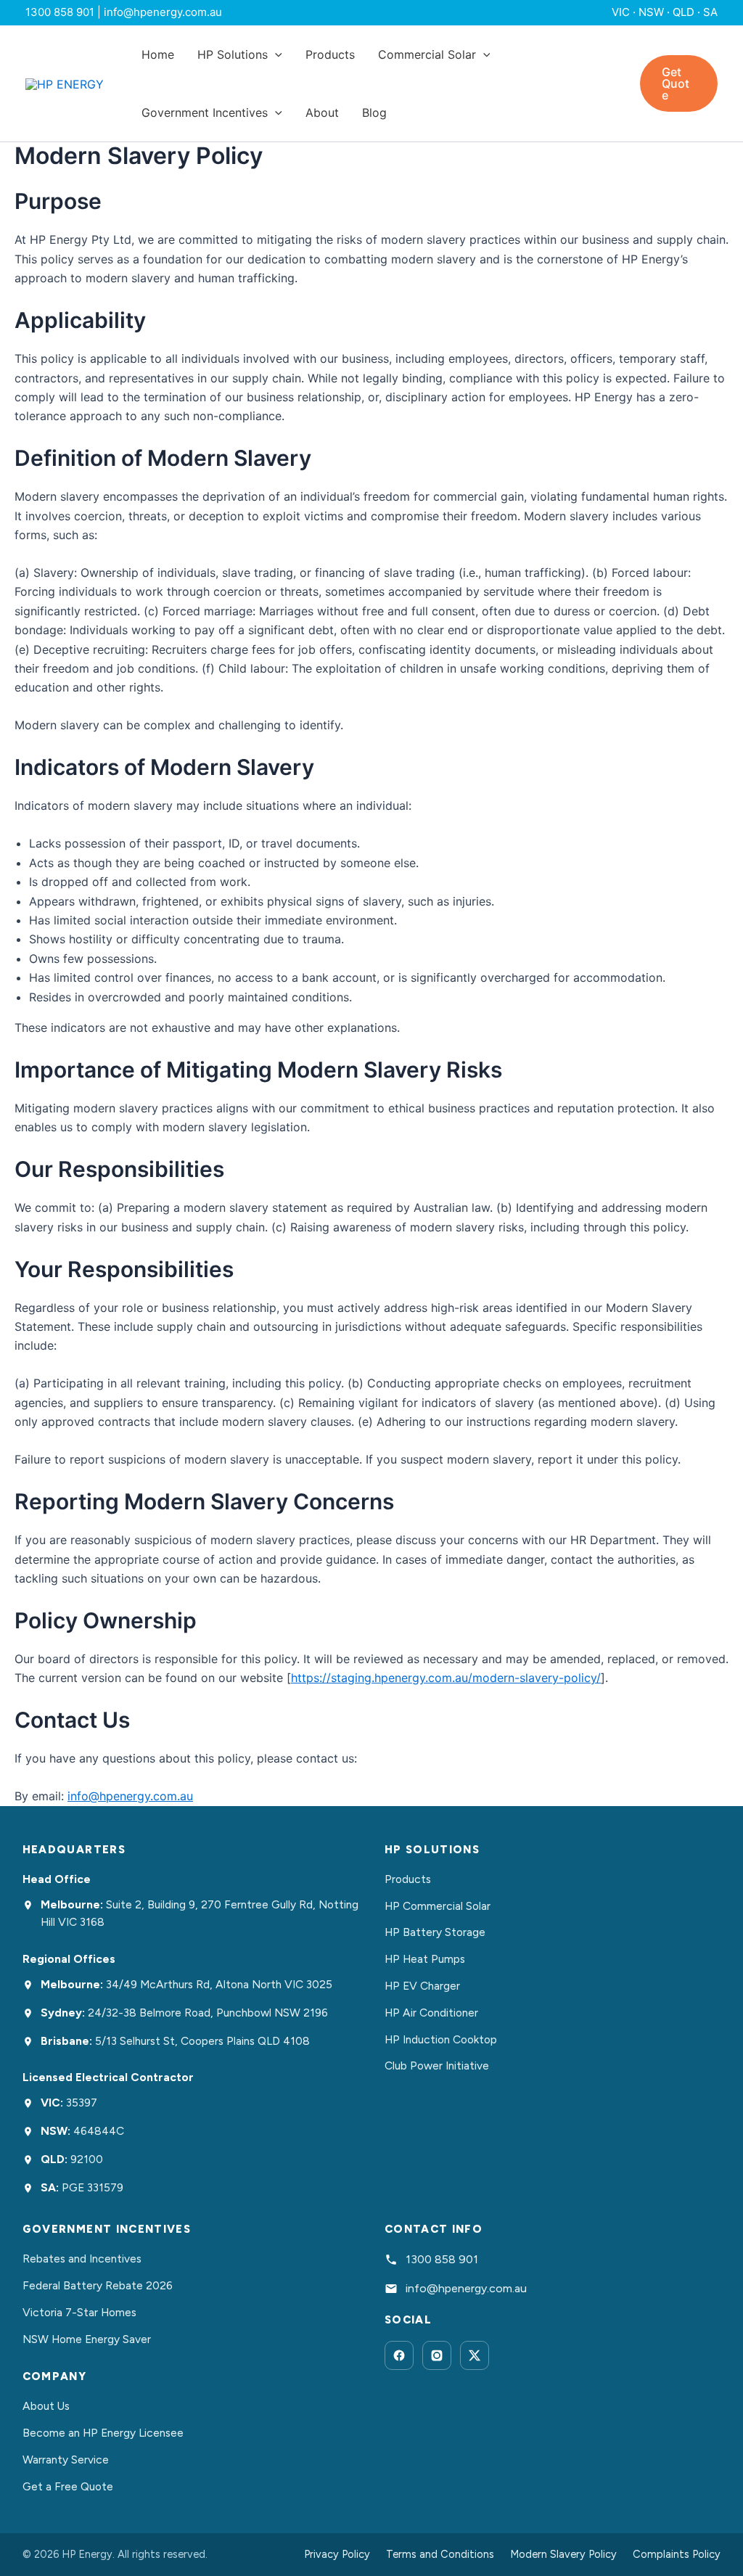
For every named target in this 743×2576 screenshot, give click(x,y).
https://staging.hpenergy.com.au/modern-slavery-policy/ (446, 1678)
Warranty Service (66, 2460)
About (322, 112)
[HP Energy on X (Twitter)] (475, 2355)
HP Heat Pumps (425, 1959)
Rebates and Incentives (82, 2259)
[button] (275, 54)
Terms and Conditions (440, 2554)
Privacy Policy (337, 2554)
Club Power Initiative (437, 2066)
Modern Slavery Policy (563, 2554)
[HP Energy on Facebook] (399, 2355)
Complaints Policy (677, 2554)
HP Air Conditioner (431, 2013)
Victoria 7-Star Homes (79, 2312)
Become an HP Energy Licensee (103, 2433)
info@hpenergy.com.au (130, 1796)
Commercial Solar (427, 54)
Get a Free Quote (68, 2486)
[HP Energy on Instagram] (437, 2355)
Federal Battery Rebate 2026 (98, 2285)
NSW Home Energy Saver (87, 2339)
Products (330, 54)
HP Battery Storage (435, 1932)
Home (158, 54)
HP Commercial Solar (438, 1906)
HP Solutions (233, 54)
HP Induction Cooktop (441, 2039)
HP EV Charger (422, 1986)
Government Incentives (205, 112)
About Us (46, 2406)
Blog (374, 112)
